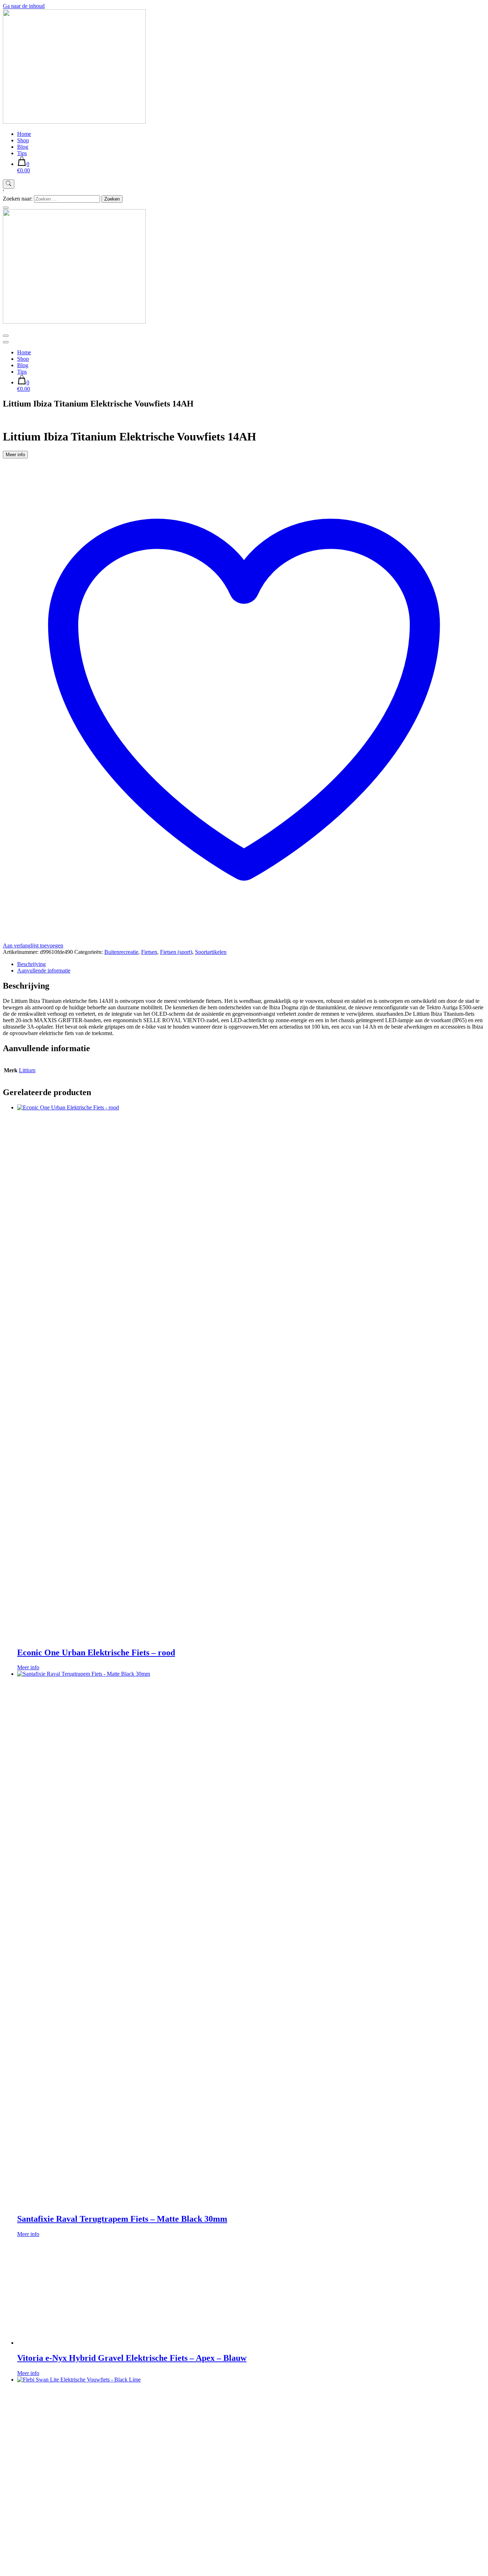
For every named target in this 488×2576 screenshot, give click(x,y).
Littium (27, 1070)
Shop (23, 140)
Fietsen (149, 952)
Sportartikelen (211, 952)
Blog (23, 147)
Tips (22, 153)
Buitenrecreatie (121, 952)
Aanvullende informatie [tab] (44, 971)
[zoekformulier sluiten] (6, 208)
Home (24, 134)
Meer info (15, 455)
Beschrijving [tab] (31, 964)
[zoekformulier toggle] (9, 184)
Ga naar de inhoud (24, 6)
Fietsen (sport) (176, 952)
